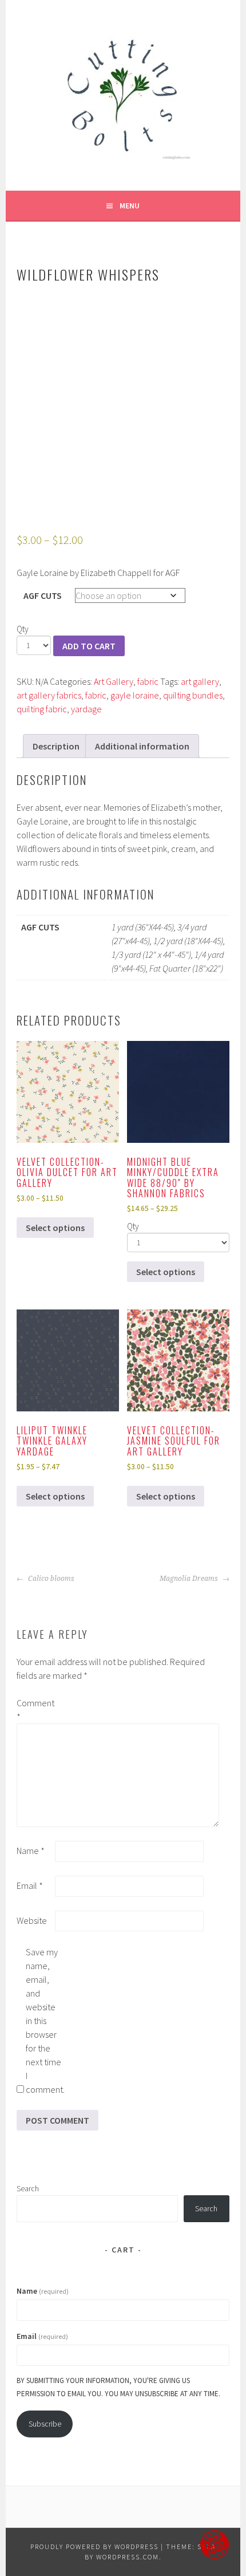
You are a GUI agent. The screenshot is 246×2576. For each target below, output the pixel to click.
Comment (35, 1710)
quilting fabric (42, 709)
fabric (148, 681)
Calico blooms (50, 1579)
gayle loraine (135, 695)
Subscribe (45, 2424)
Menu (130, 206)
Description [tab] (56, 746)
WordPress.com (128, 2557)
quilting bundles (193, 695)
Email (30, 1885)
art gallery (200, 681)
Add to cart (89, 646)
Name (31, 1851)
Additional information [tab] (142, 746)
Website (32, 1920)
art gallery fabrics (49, 695)
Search (28, 2188)
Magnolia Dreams (190, 1579)
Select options (55, 1228)
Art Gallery (114, 681)
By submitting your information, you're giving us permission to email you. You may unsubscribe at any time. (118, 2387)
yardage (86, 709)
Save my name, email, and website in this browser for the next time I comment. (44, 2021)
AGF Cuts (43, 595)
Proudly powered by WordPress (94, 2547)
